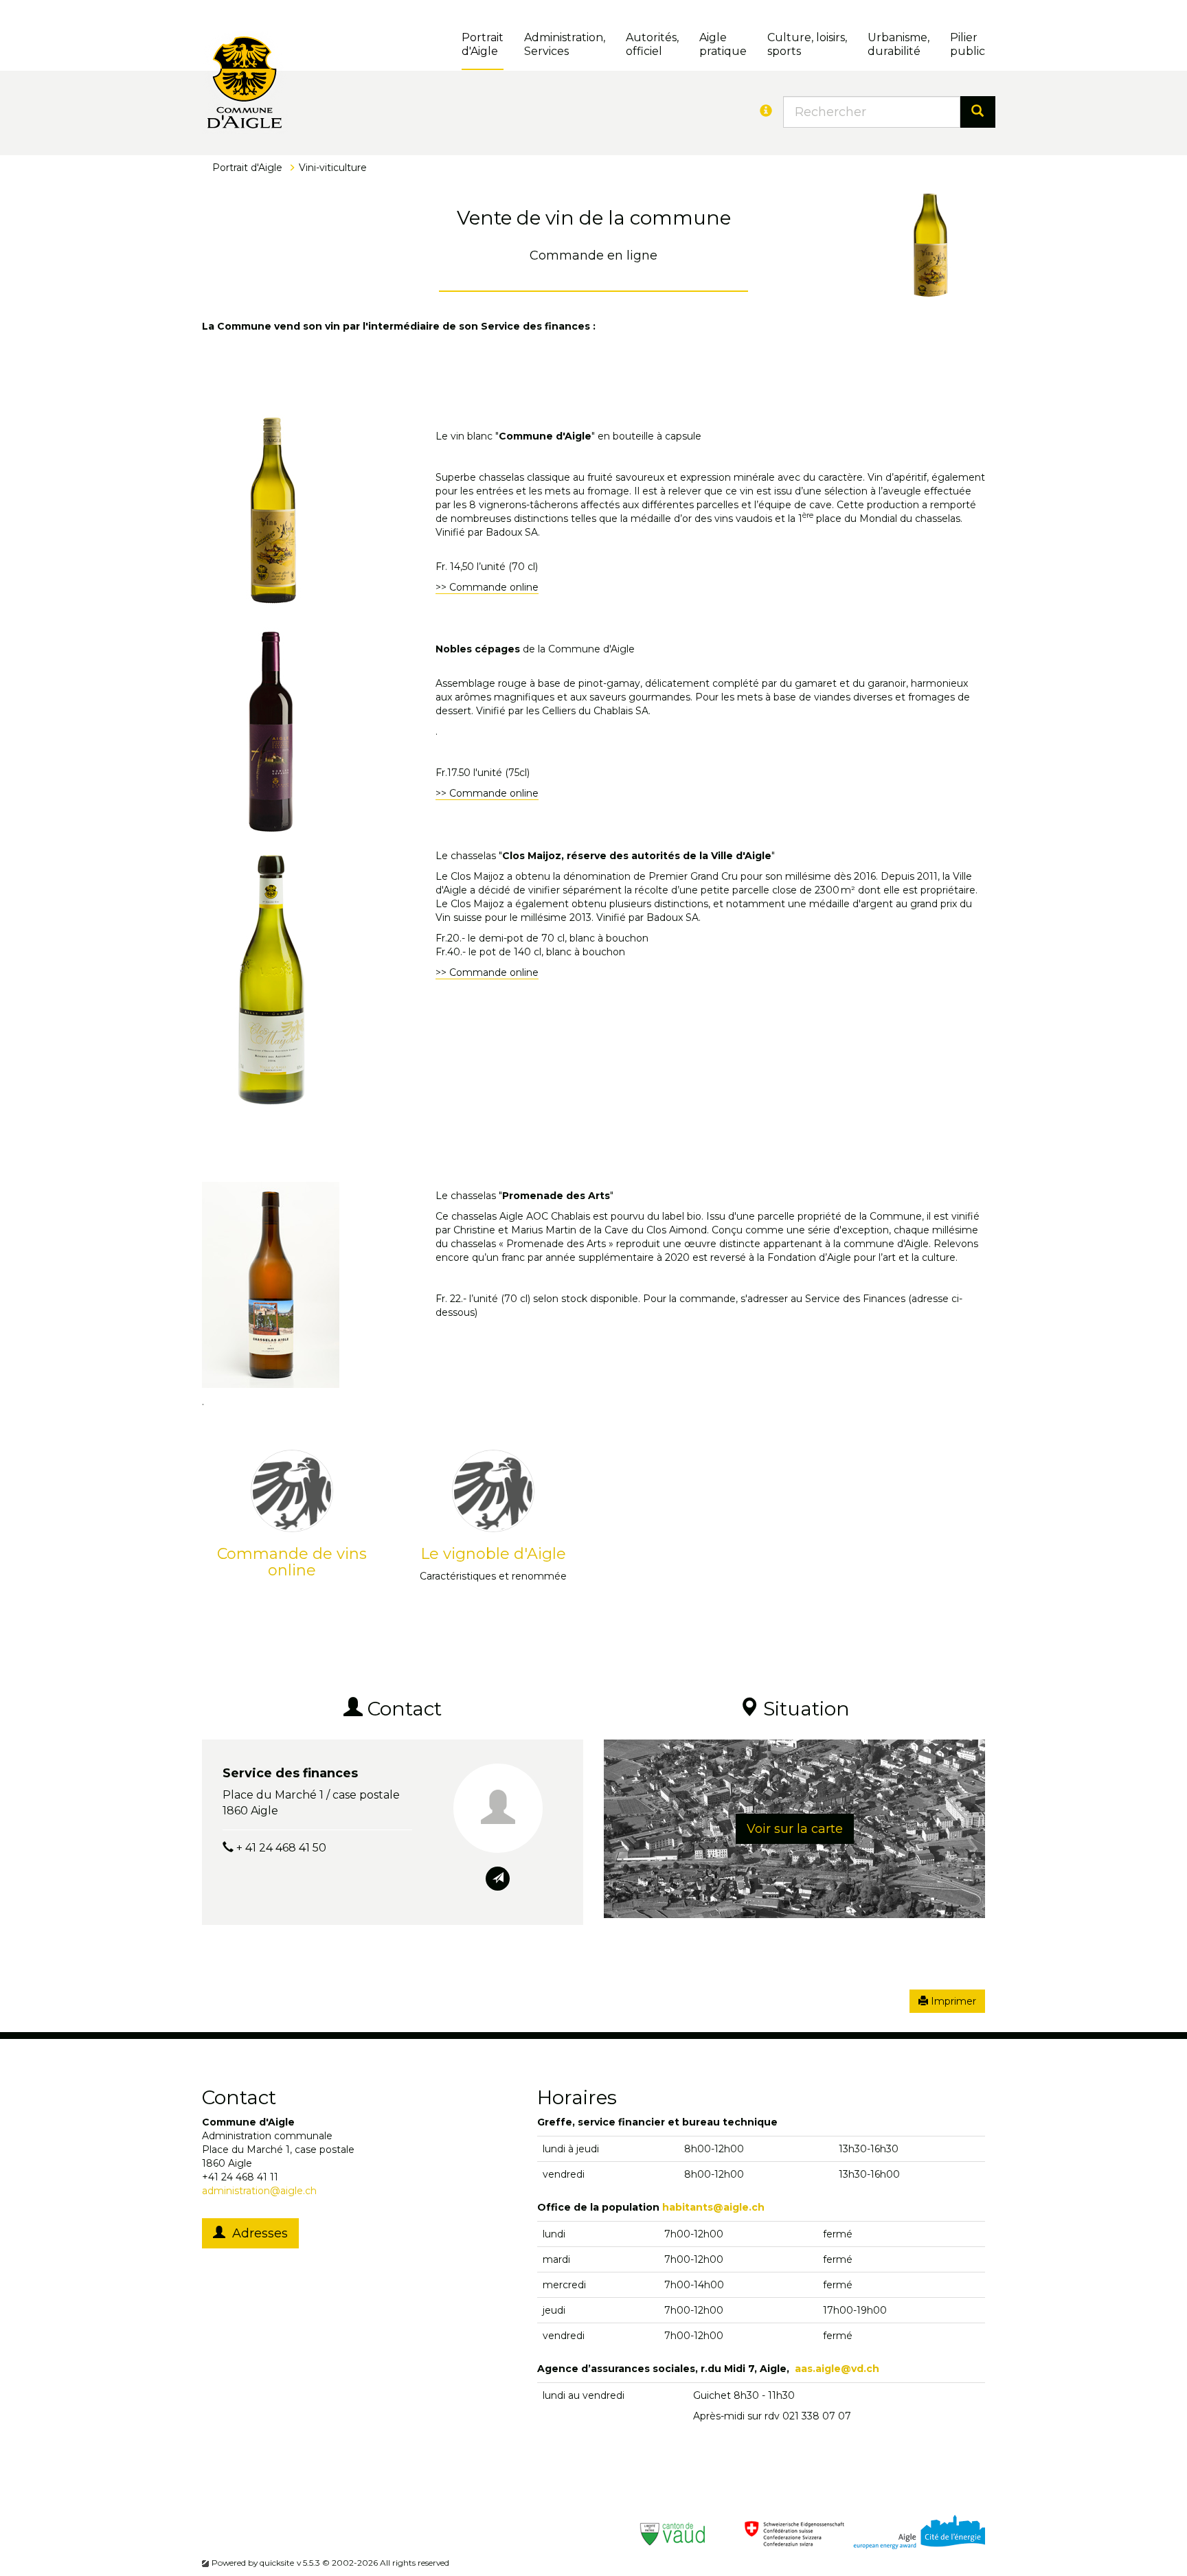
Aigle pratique (723, 44)
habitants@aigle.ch (713, 2207)
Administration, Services (565, 44)
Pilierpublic (968, 44)
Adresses (257, 2233)
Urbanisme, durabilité (898, 44)
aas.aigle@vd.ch (837, 2369)
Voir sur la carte (795, 1829)
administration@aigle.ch (259, 2191)
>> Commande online (487, 587)
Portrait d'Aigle (483, 44)
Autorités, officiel (652, 44)
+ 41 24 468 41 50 (281, 1848)
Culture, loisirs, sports (807, 44)
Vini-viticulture (333, 168)
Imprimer (952, 2001)
